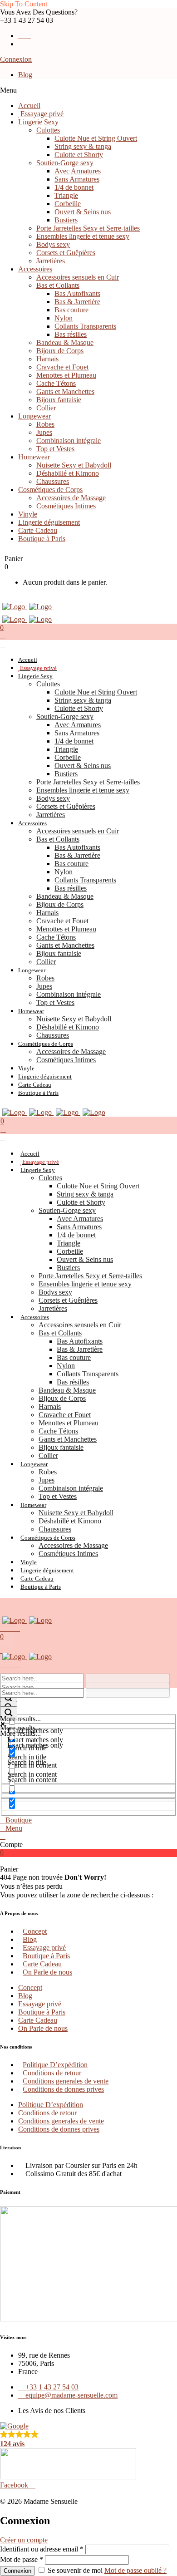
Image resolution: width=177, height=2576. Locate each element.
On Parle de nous (47, 1972)
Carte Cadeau (42, 1964)
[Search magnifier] (9, 1699)
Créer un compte (24, 2540)
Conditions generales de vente (66, 2081)
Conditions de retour (52, 2073)
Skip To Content (24, 4)
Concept (35, 1931)
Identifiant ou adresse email (42, 2549)
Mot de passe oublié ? (135, 2570)
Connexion (16, 59)
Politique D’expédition (55, 2065)
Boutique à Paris (46, 1956)
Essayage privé (44, 1948)
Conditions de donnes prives (63, 2089)
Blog (25, 75)
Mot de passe (22, 2559)
